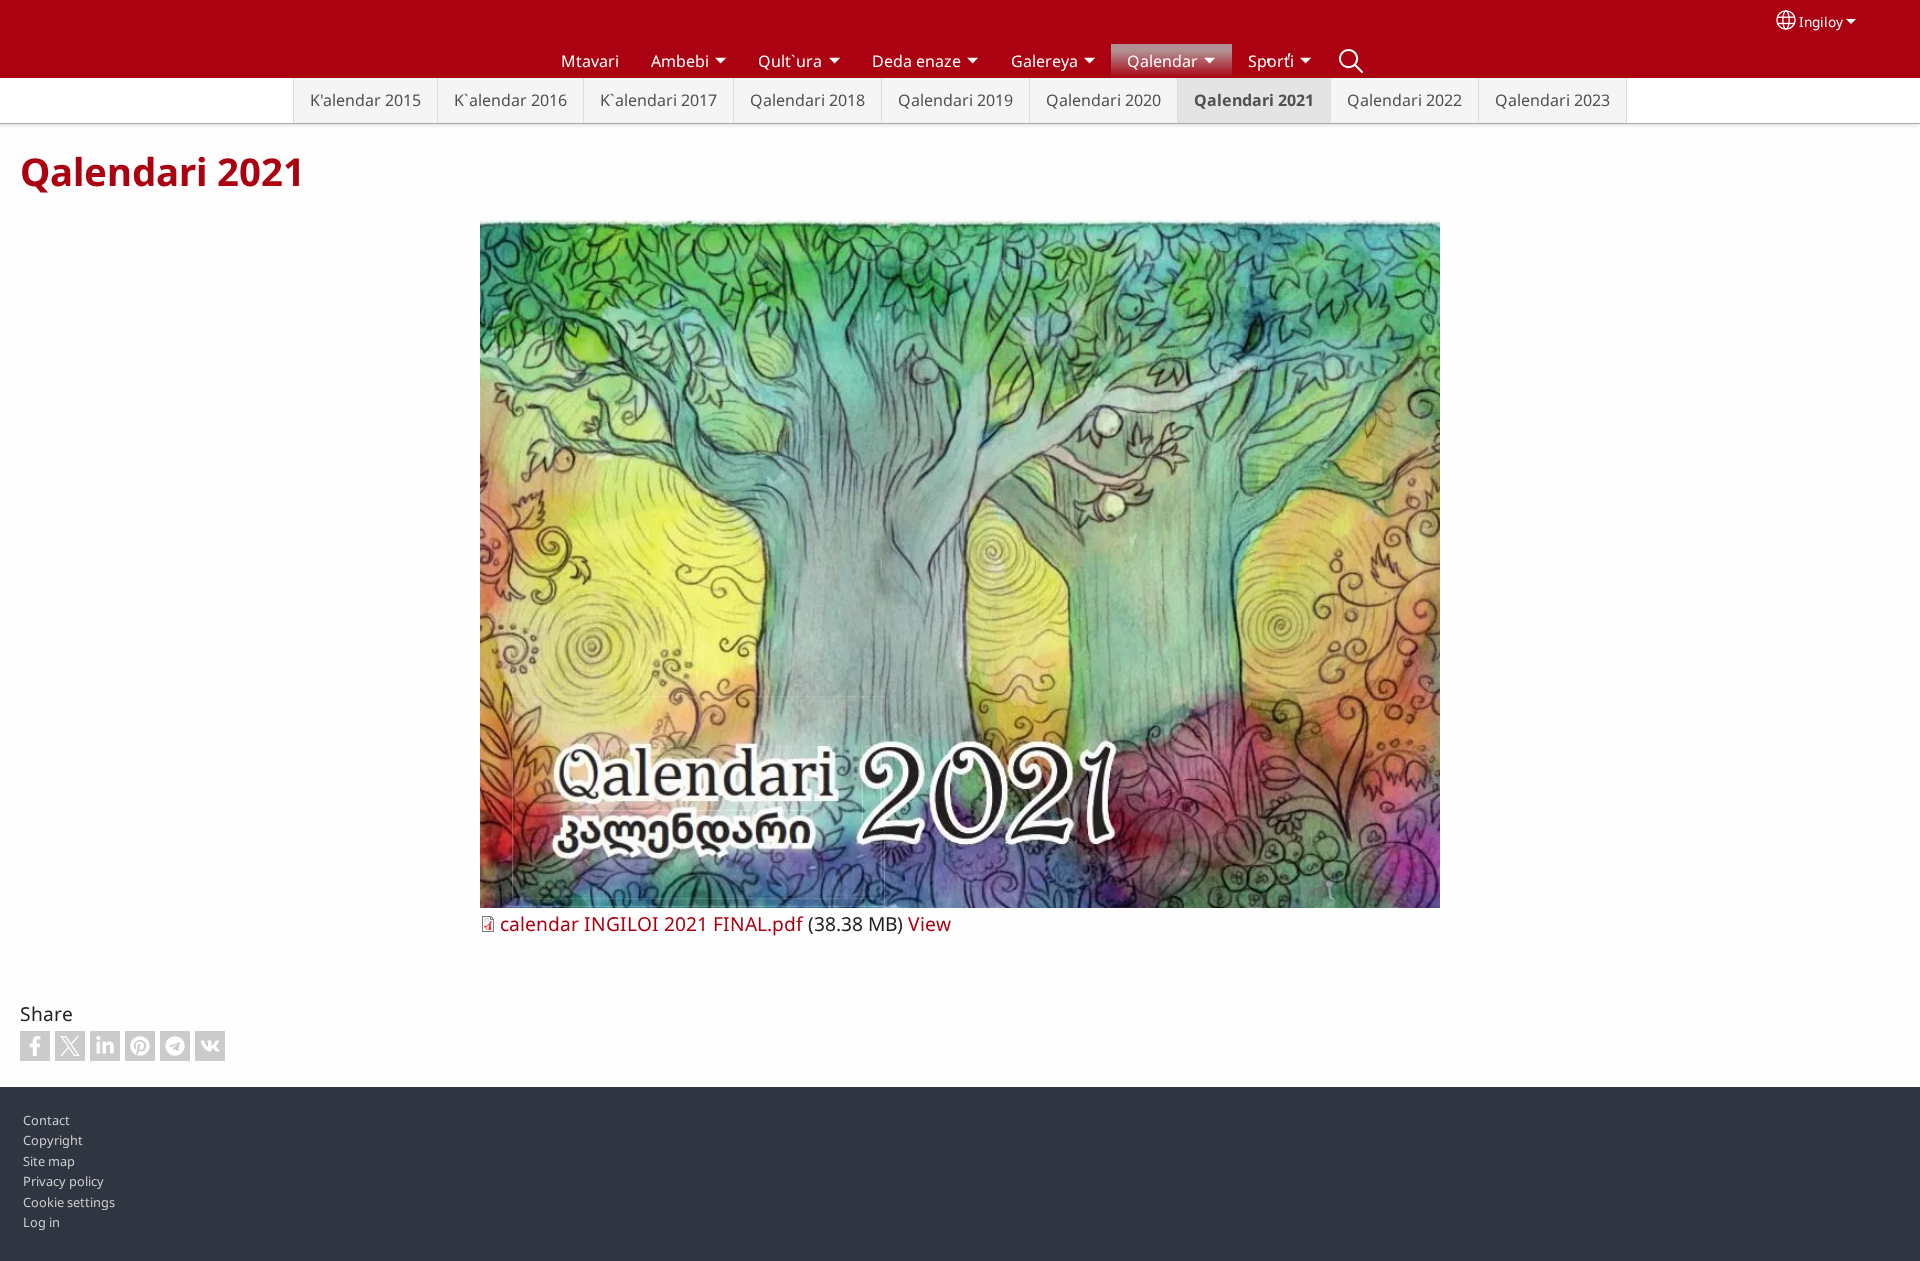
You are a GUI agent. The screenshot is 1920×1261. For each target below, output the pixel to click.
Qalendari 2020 (1103, 100)
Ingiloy (1821, 21)
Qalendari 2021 (1254, 100)
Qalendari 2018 (807, 100)
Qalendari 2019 (955, 100)
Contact (46, 1120)
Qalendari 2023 (1552, 100)
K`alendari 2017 (658, 100)
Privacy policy (63, 1181)
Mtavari (590, 61)
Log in (41, 1222)
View (929, 923)
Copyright (53, 1140)
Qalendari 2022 (1404, 100)
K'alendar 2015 (365, 100)
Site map (49, 1161)
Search (1351, 61)
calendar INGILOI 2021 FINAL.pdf (651, 923)
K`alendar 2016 (510, 100)
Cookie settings (69, 1202)
